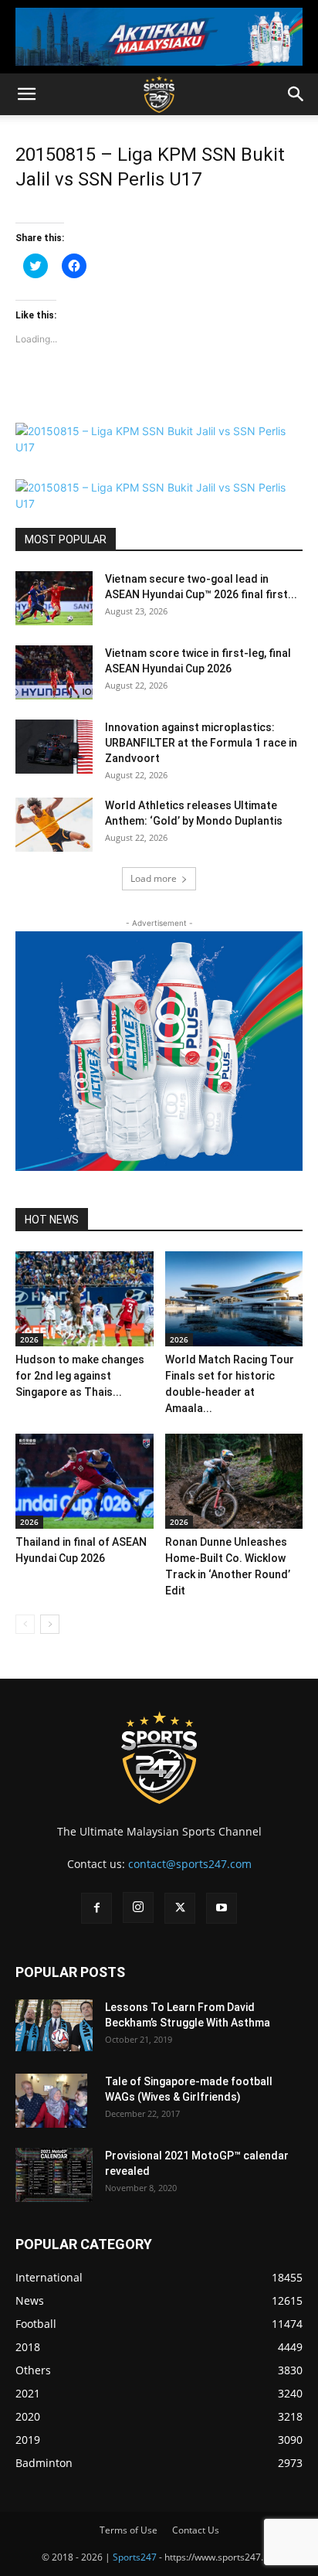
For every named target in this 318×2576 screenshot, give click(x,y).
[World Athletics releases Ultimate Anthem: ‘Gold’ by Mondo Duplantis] (54, 825)
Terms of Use (129, 2530)
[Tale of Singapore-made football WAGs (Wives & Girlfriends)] (51, 2101)
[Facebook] (96, 1908)
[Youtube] (222, 1908)
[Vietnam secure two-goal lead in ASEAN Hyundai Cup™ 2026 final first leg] (54, 598)
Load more (154, 878)
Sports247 (135, 2557)
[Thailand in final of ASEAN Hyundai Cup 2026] (85, 1481)
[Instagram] (138, 1907)
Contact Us (196, 2530)
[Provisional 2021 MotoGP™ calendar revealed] (54, 2175)
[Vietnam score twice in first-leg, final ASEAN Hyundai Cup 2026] (54, 672)
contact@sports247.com (190, 1864)
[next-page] (50, 1624)
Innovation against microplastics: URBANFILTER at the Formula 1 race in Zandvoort (201, 743)
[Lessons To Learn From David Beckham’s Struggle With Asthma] (54, 2025)
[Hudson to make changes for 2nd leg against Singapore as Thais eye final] (85, 1299)
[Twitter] (180, 1908)
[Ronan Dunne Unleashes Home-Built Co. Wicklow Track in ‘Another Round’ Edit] (234, 1481)
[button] (26, 94)
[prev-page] (25, 1624)
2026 (29, 1339)
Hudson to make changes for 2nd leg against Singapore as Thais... (80, 1376)
